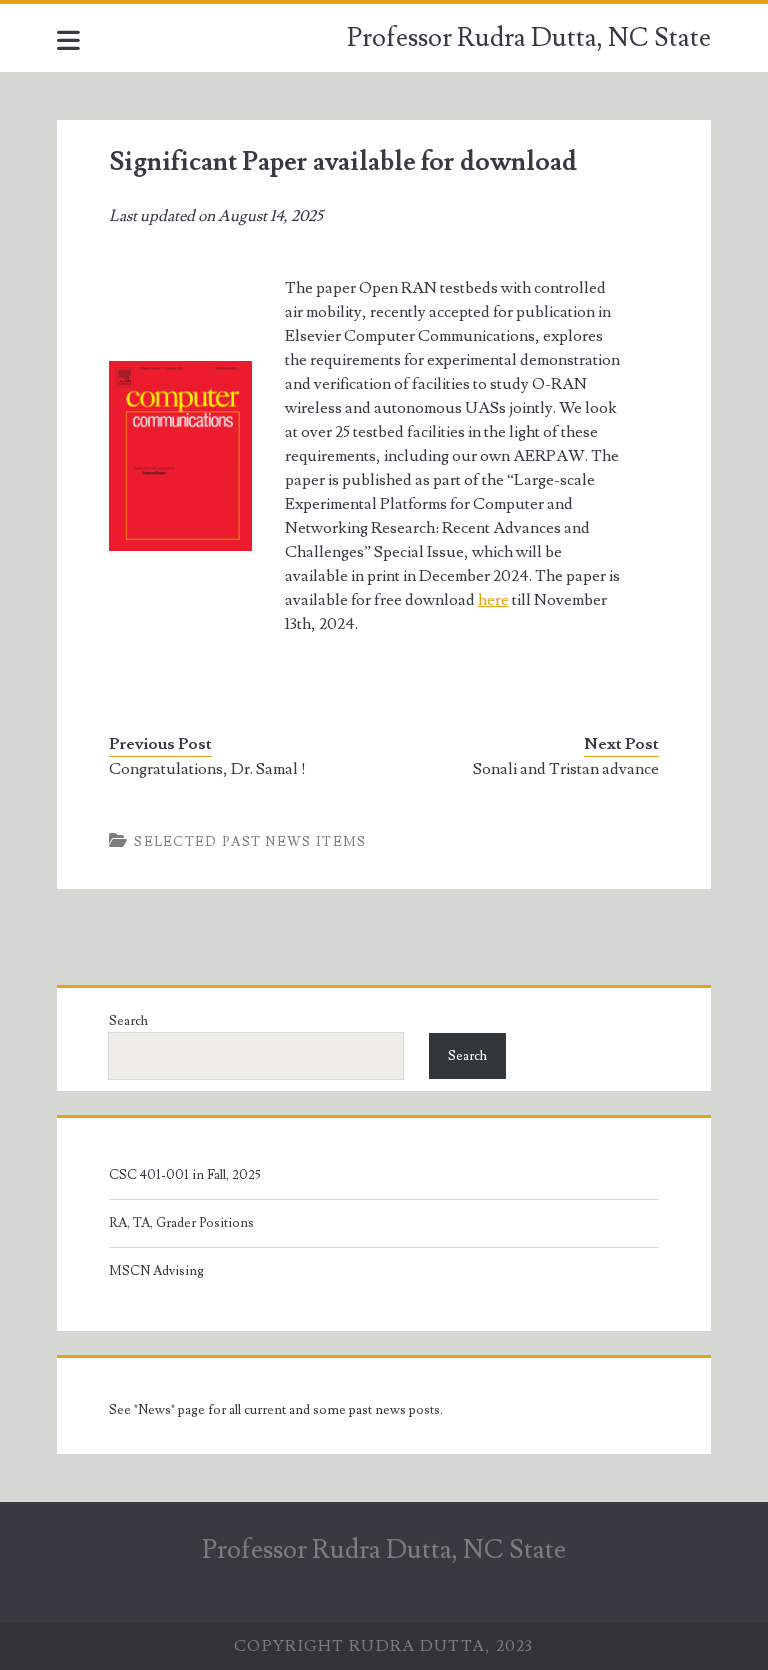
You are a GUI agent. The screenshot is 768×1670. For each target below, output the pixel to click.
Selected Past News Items (250, 842)
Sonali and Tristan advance (566, 769)
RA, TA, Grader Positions (181, 1223)
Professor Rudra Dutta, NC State (529, 38)
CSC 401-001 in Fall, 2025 (185, 1175)
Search (128, 1021)
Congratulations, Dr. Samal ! (207, 769)
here (493, 600)
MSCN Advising (156, 1271)
